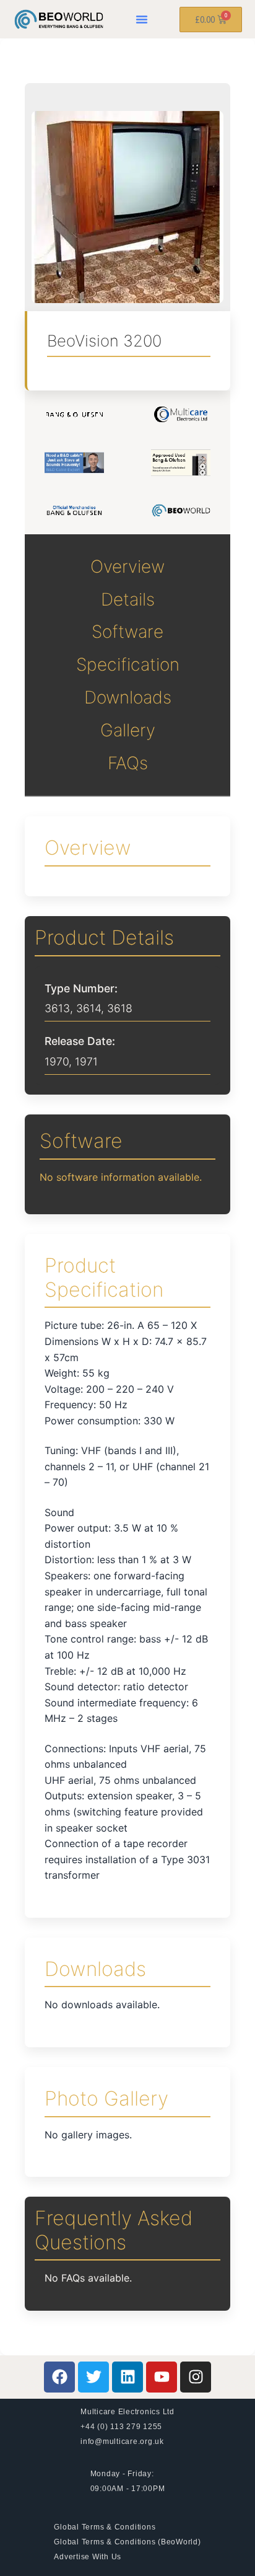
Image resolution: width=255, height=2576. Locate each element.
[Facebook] (59, 2377)
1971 (86, 1061)
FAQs (128, 763)
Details (128, 599)
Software (127, 632)
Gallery (128, 730)
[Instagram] (196, 2377)
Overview (127, 567)
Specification (128, 664)
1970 (57, 1061)
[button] (142, 19)
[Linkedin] (127, 2377)
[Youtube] (162, 2377)
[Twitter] (93, 2377)
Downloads (128, 697)
